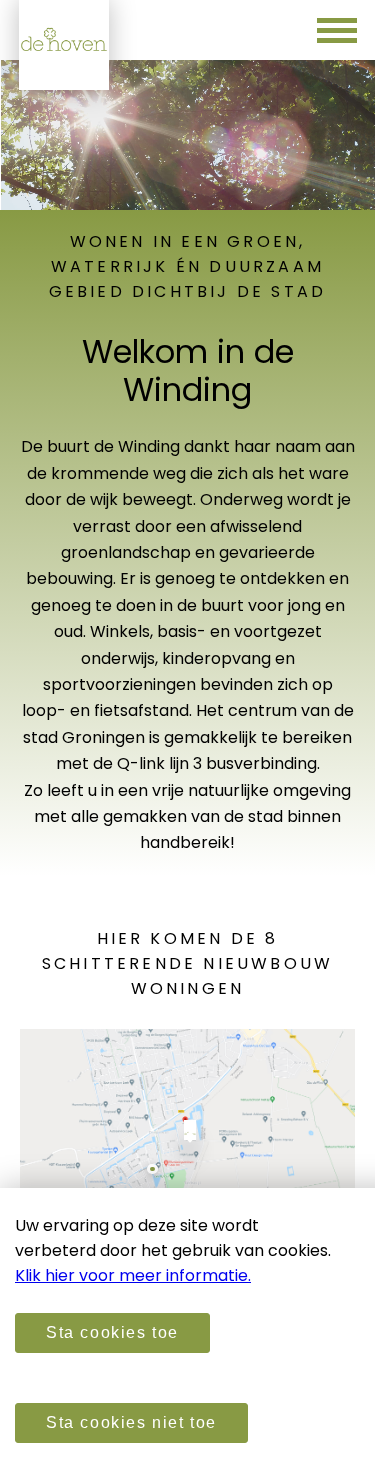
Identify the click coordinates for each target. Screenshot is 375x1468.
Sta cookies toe (112, 1332)
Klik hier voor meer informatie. (133, 1275)
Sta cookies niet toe (131, 1422)
